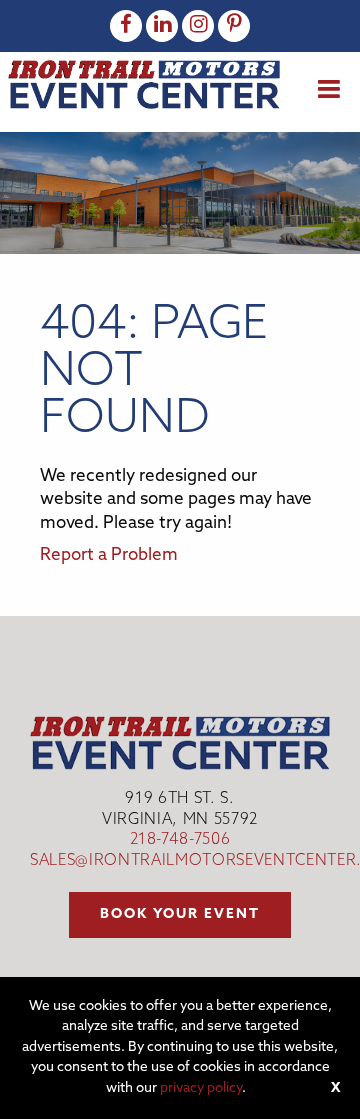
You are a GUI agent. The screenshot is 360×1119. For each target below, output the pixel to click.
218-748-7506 (180, 840)
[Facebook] (126, 26)
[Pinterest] (234, 26)
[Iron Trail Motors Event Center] (144, 84)
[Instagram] (198, 26)
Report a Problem (109, 555)
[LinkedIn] (162, 26)
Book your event (180, 914)
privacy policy (201, 1088)
